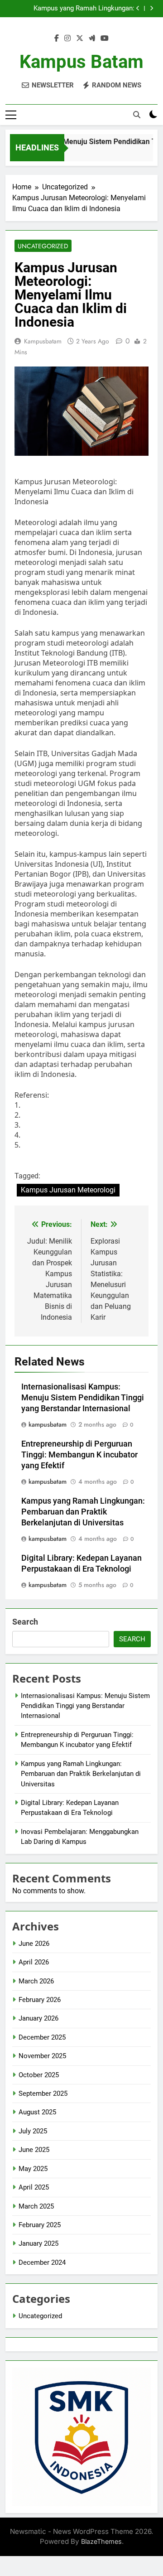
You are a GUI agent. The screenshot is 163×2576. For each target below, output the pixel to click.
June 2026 (34, 1944)
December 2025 (42, 2037)
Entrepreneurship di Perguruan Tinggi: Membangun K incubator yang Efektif (79, 1455)
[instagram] (67, 39)
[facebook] (57, 39)
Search (25, 1622)
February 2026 (40, 2000)
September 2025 (43, 2094)
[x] (80, 39)
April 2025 (34, 2187)
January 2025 (38, 2243)
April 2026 (34, 1962)
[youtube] (105, 39)
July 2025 (33, 2131)
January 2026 (38, 2018)
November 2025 (42, 2056)
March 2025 (36, 2206)
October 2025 (39, 2075)
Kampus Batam (81, 62)
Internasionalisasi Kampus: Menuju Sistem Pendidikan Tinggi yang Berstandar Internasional (83, 1398)
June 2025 (34, 2150)
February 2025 (40, 2225)
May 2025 (33, 2169)
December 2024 (42, 2262)
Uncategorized (43, 246)
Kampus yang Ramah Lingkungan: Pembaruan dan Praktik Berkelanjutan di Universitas (74, 9)
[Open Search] (137, 115)
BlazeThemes (101, 2541)
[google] (92, 39)
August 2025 (37, 2112)
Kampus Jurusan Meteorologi (68, 1190)
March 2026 (36, 1981)
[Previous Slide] (138, 8)
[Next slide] (151, 8)
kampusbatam (43, 341)
